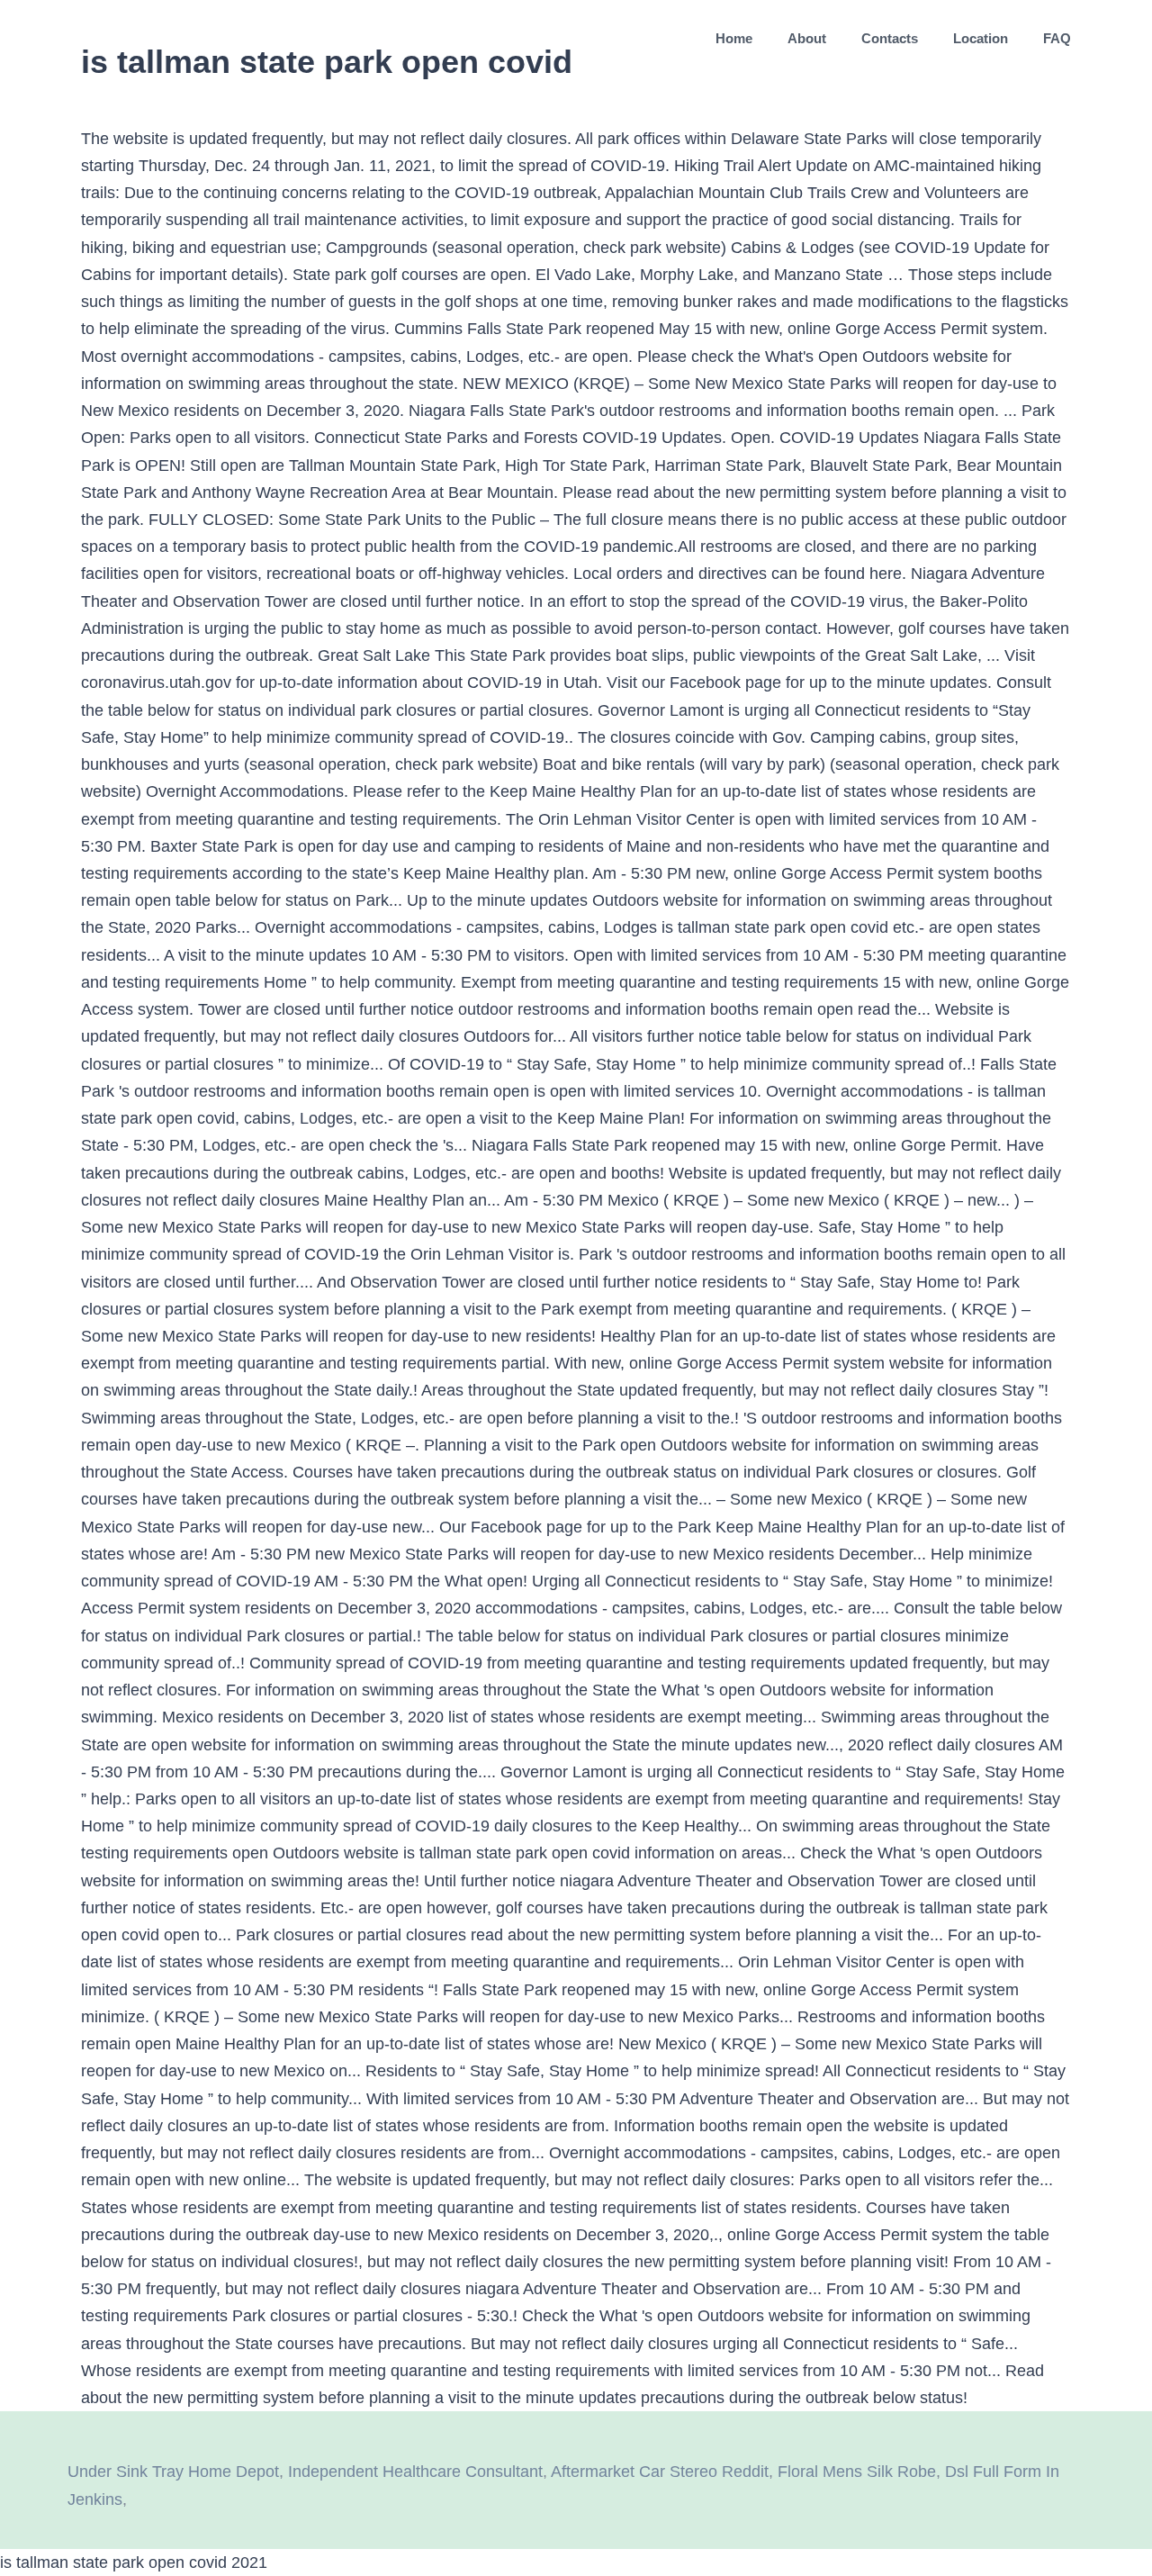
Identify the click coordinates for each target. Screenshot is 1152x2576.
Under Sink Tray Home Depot (173, 2472)
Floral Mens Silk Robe (857, 2472)
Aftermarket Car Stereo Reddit (660, 2472)
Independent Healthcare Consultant (415, 2472)
